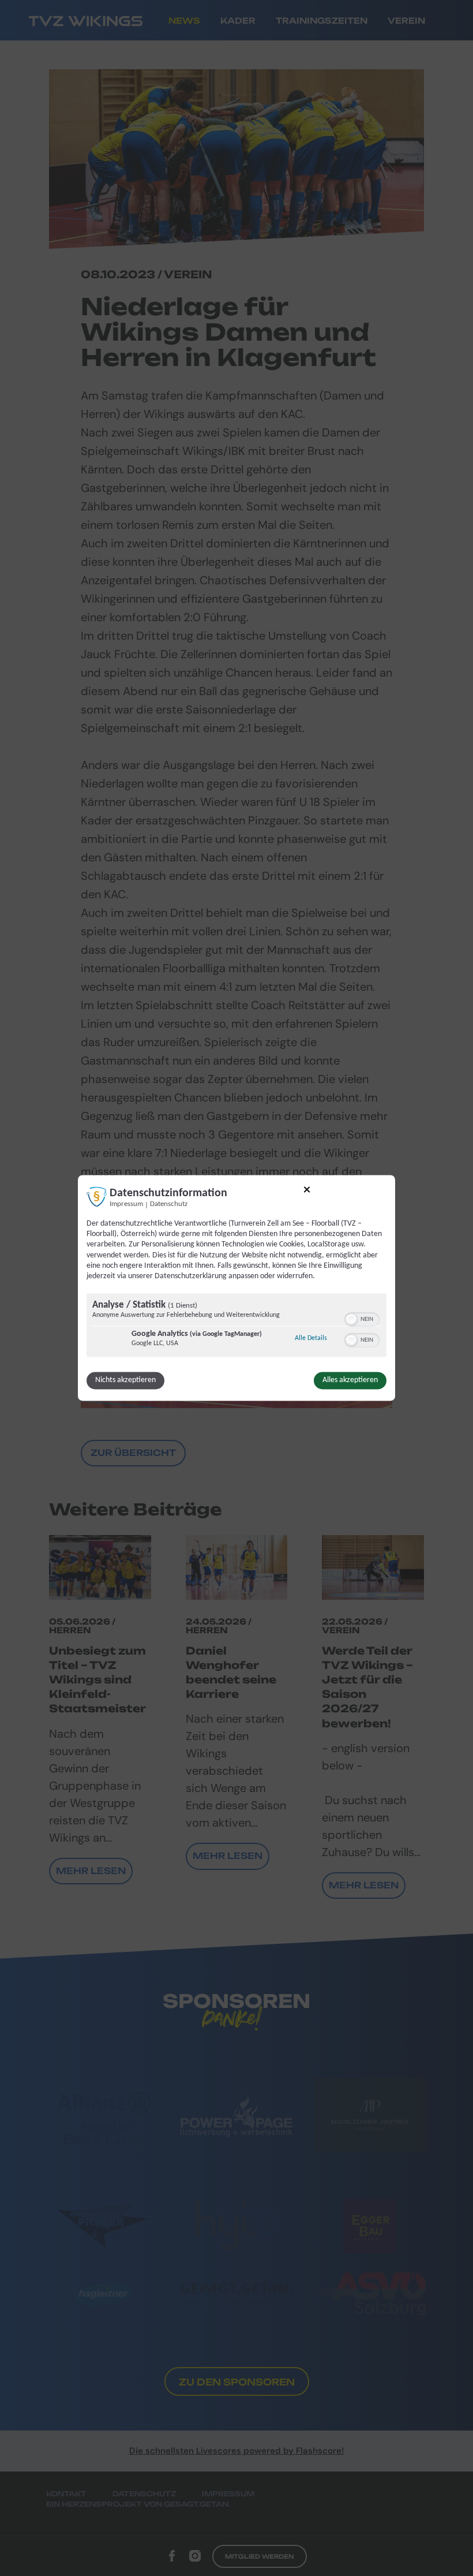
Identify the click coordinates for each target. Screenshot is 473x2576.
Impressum (126, 1204)
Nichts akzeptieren (125, 1381)
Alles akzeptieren (350, 1381)
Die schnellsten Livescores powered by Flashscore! (236, 2451)
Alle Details (311, 1339)
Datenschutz (169, 1204)
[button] (351, 1320)
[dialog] (236, 1288)
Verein (406, 20)
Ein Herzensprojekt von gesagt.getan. (138, 2504)
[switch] (362, 1319)
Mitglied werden (260, 2556)
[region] (236, 1327)
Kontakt (66, 2494)
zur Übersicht (133, 1453)
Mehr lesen (91, 1871)
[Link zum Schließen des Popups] (307, 1191)
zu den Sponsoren (237, 2382)
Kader (238, 20)
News (184, 20)
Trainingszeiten (322, 20)
